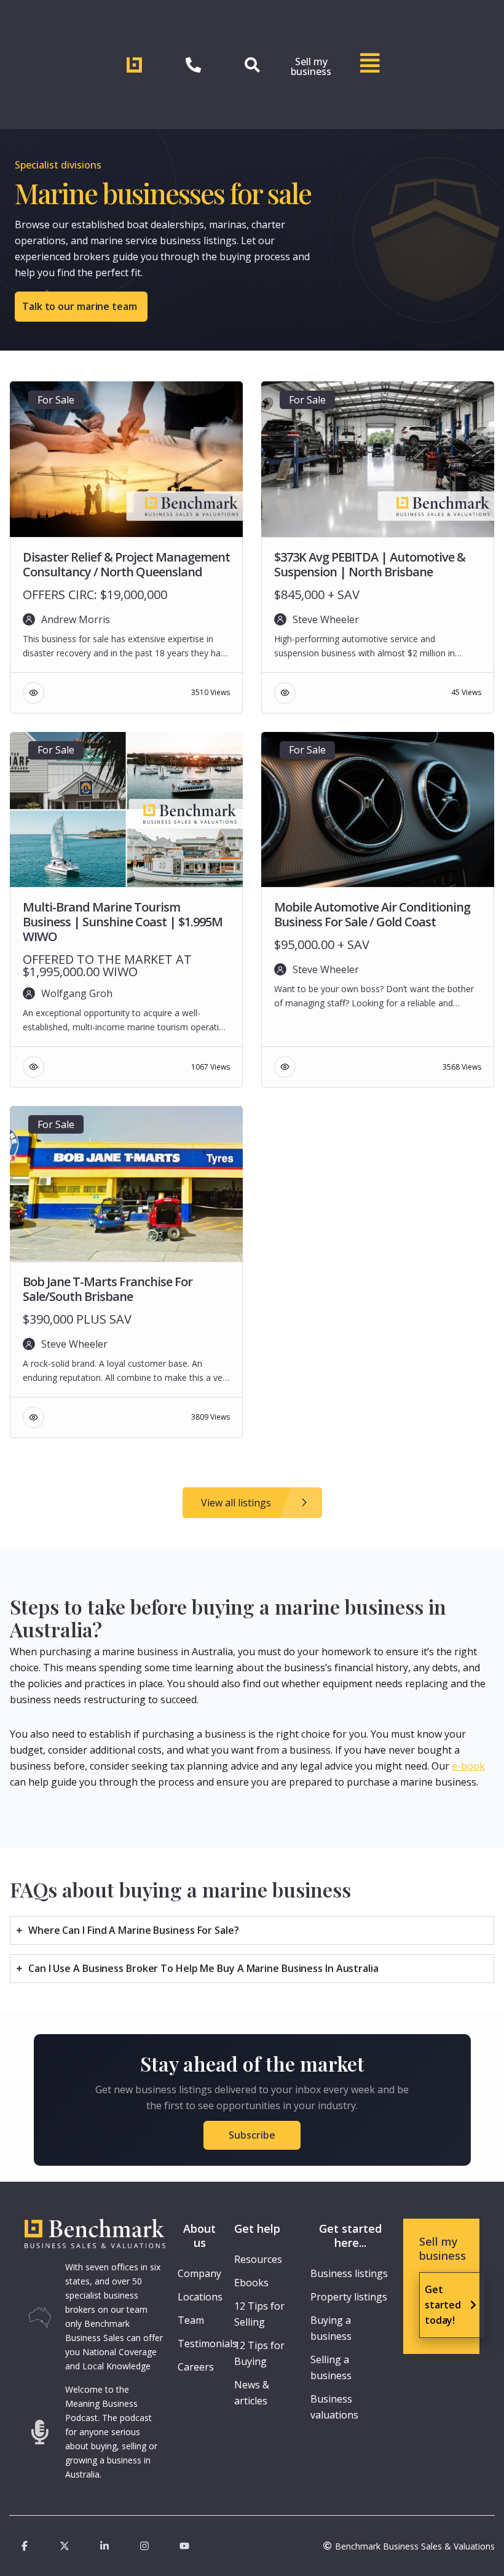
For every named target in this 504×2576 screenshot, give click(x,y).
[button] (252, 2135)
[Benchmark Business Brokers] (95, 2235)
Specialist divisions (58, 165)
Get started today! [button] (443, 2305)
